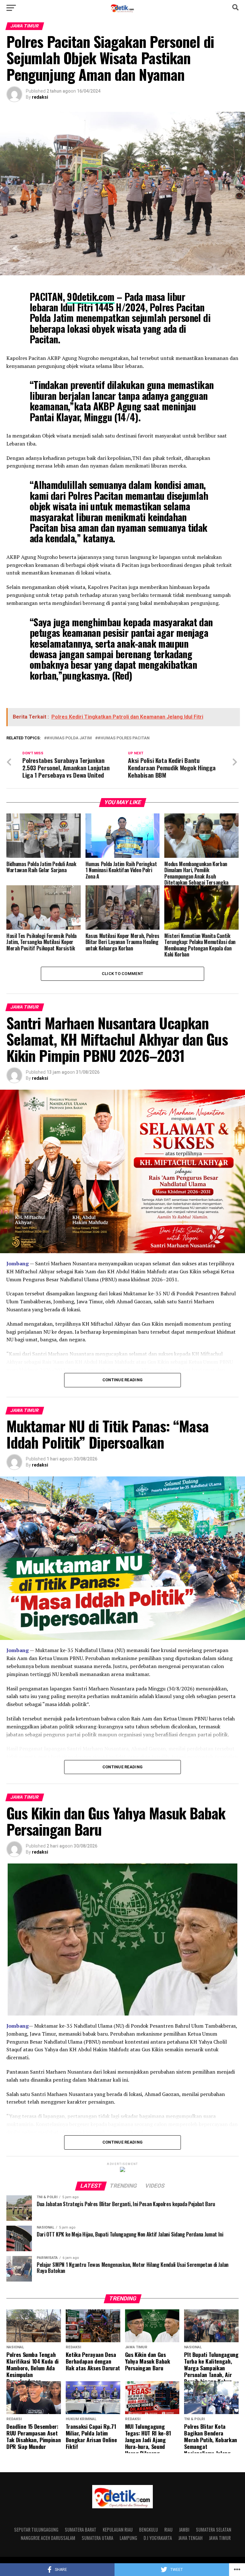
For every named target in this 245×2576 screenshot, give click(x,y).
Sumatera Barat (81, 2530)
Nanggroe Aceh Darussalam (48, 2538)
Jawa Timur (220, 2538)
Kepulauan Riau (118, 2530)
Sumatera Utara (97, 2538)
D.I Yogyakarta (158, 2538)
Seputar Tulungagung (36, 2530)
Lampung (128, 2538)
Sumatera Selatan (214, 2530)
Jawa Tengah (190, 2538)
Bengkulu (148, 2530)
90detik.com (91, 297)
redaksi (40, 97)
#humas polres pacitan (124, 738)
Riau (168, 2530)
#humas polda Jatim (69, 738)
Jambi (184, 2530)
